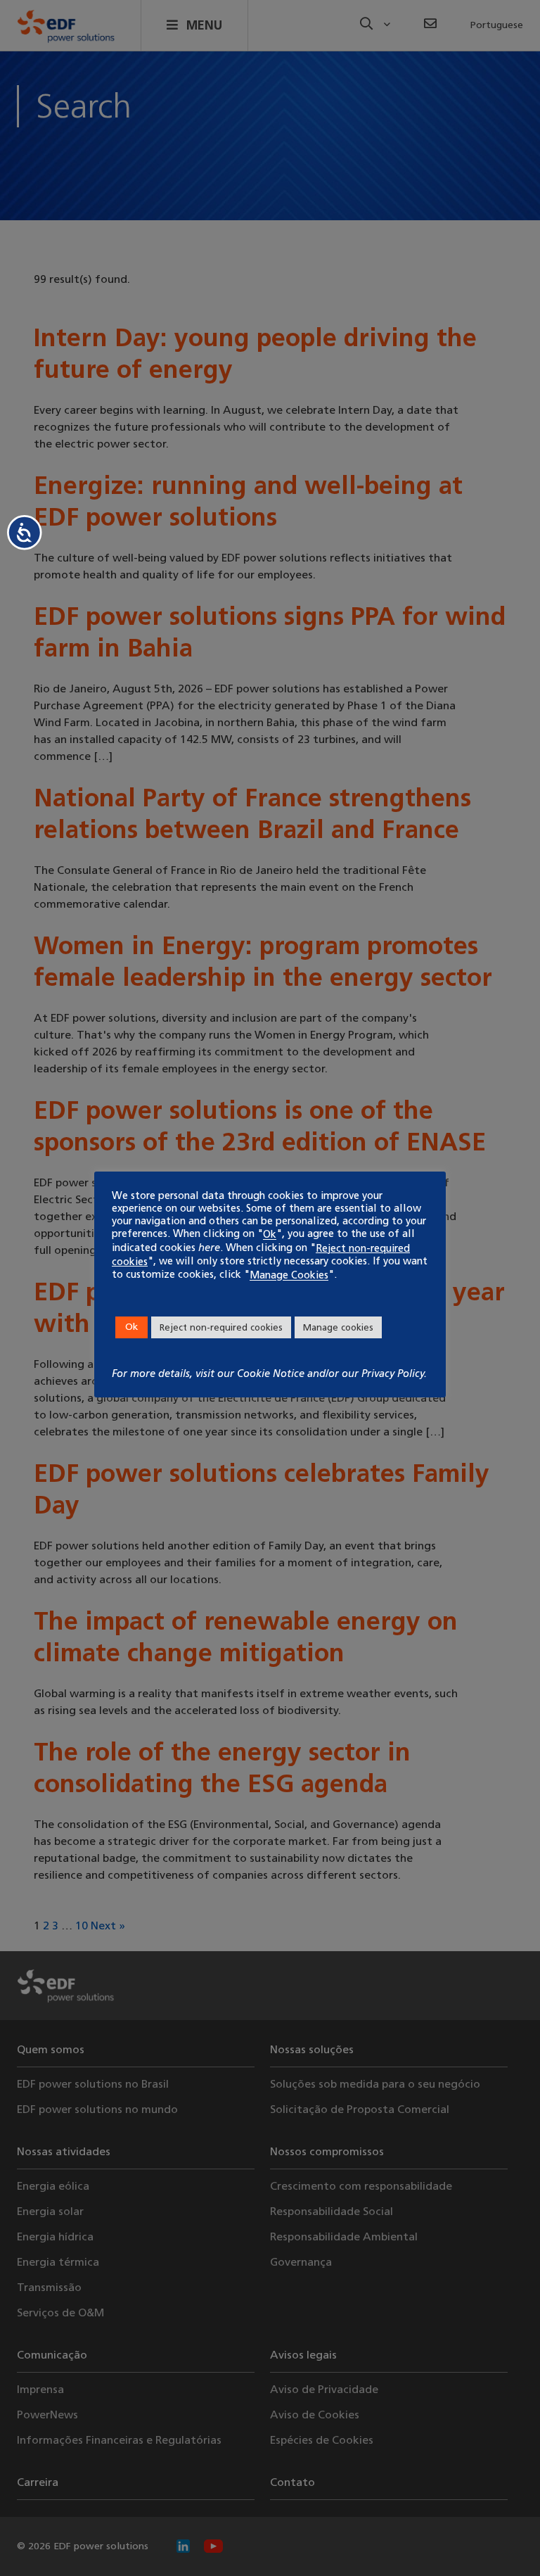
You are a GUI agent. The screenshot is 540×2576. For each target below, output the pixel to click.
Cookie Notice (271, 1373)
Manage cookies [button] (338, 1327)
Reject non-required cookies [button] (221, 1327)
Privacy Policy (393, 1373)
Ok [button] (131, 1327)
